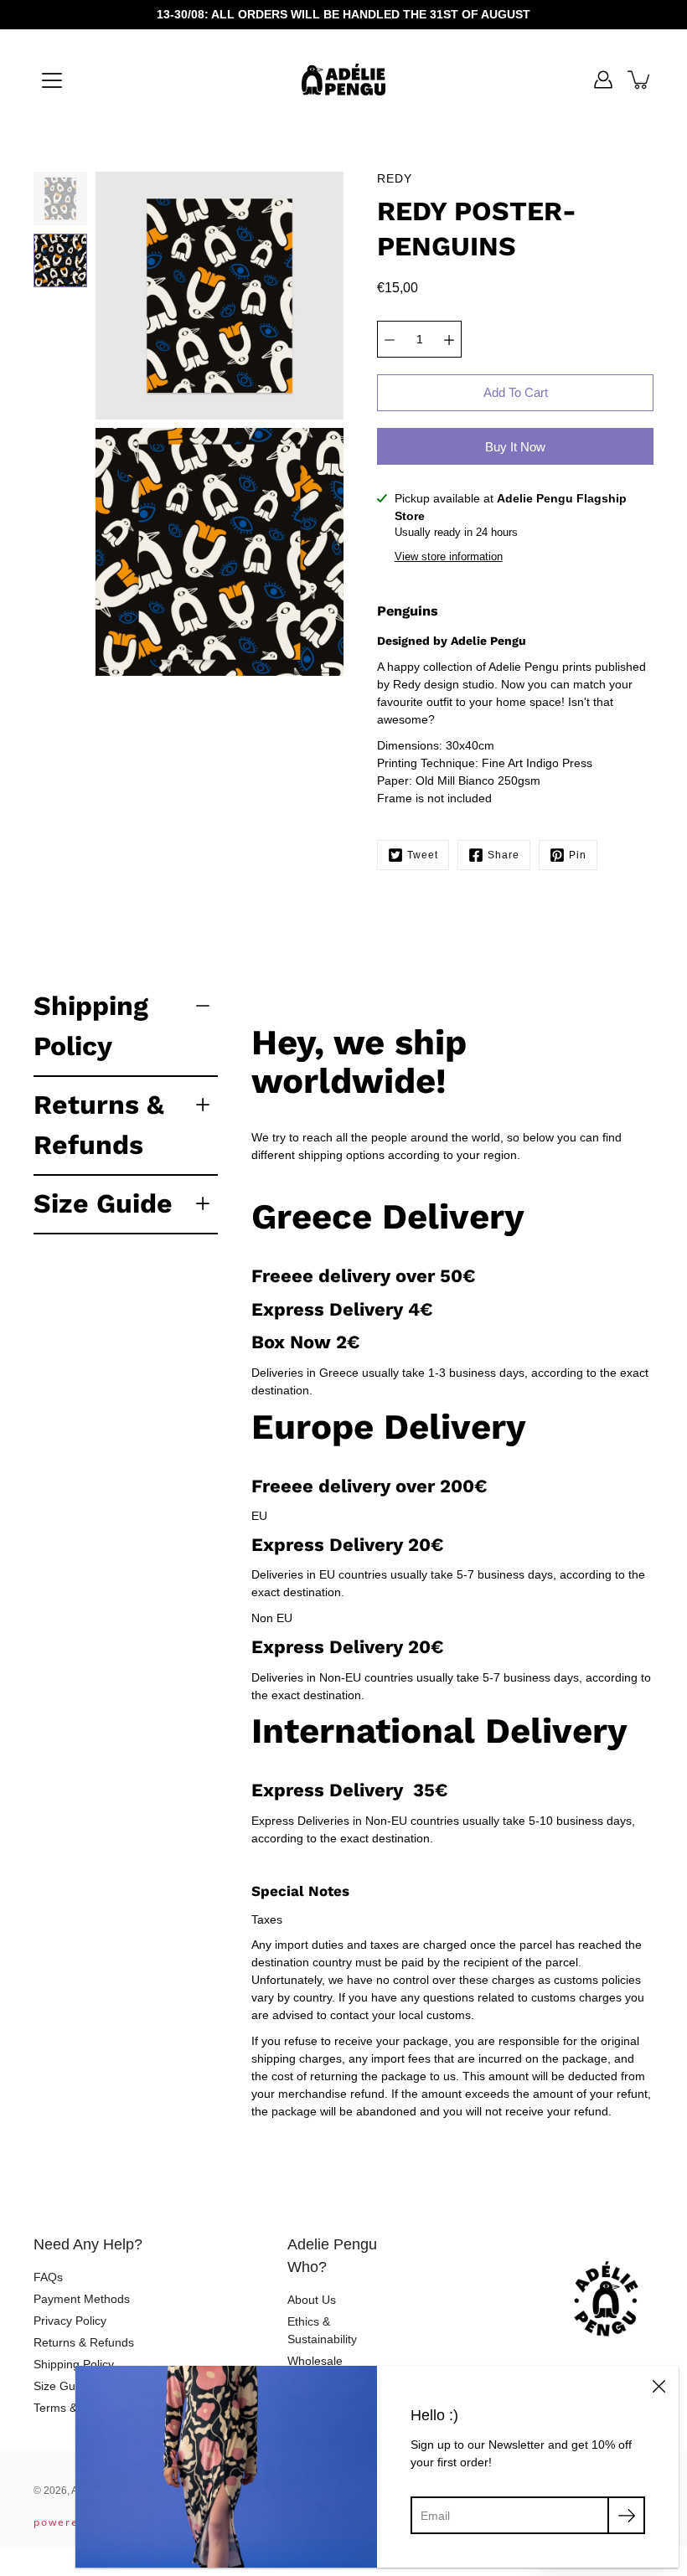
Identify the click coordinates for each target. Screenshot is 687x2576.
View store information (449, 557)
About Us (312, 2300)
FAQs (48, 2277)
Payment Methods (82, 2299)
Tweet (423, 855)
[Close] (659, 2386)
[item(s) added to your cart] (640, 80)
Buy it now (515, 447)
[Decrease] (390, 339)
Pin (578, 855)
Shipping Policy (91, 1026)
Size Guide (103, 1203)
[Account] (603, 80)
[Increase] (449, 339)
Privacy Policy (70, 2321)
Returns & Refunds (99, 1125)
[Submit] (626, 2515)
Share (504, 855)
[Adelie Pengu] (343, 80)
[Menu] (52, 80)
